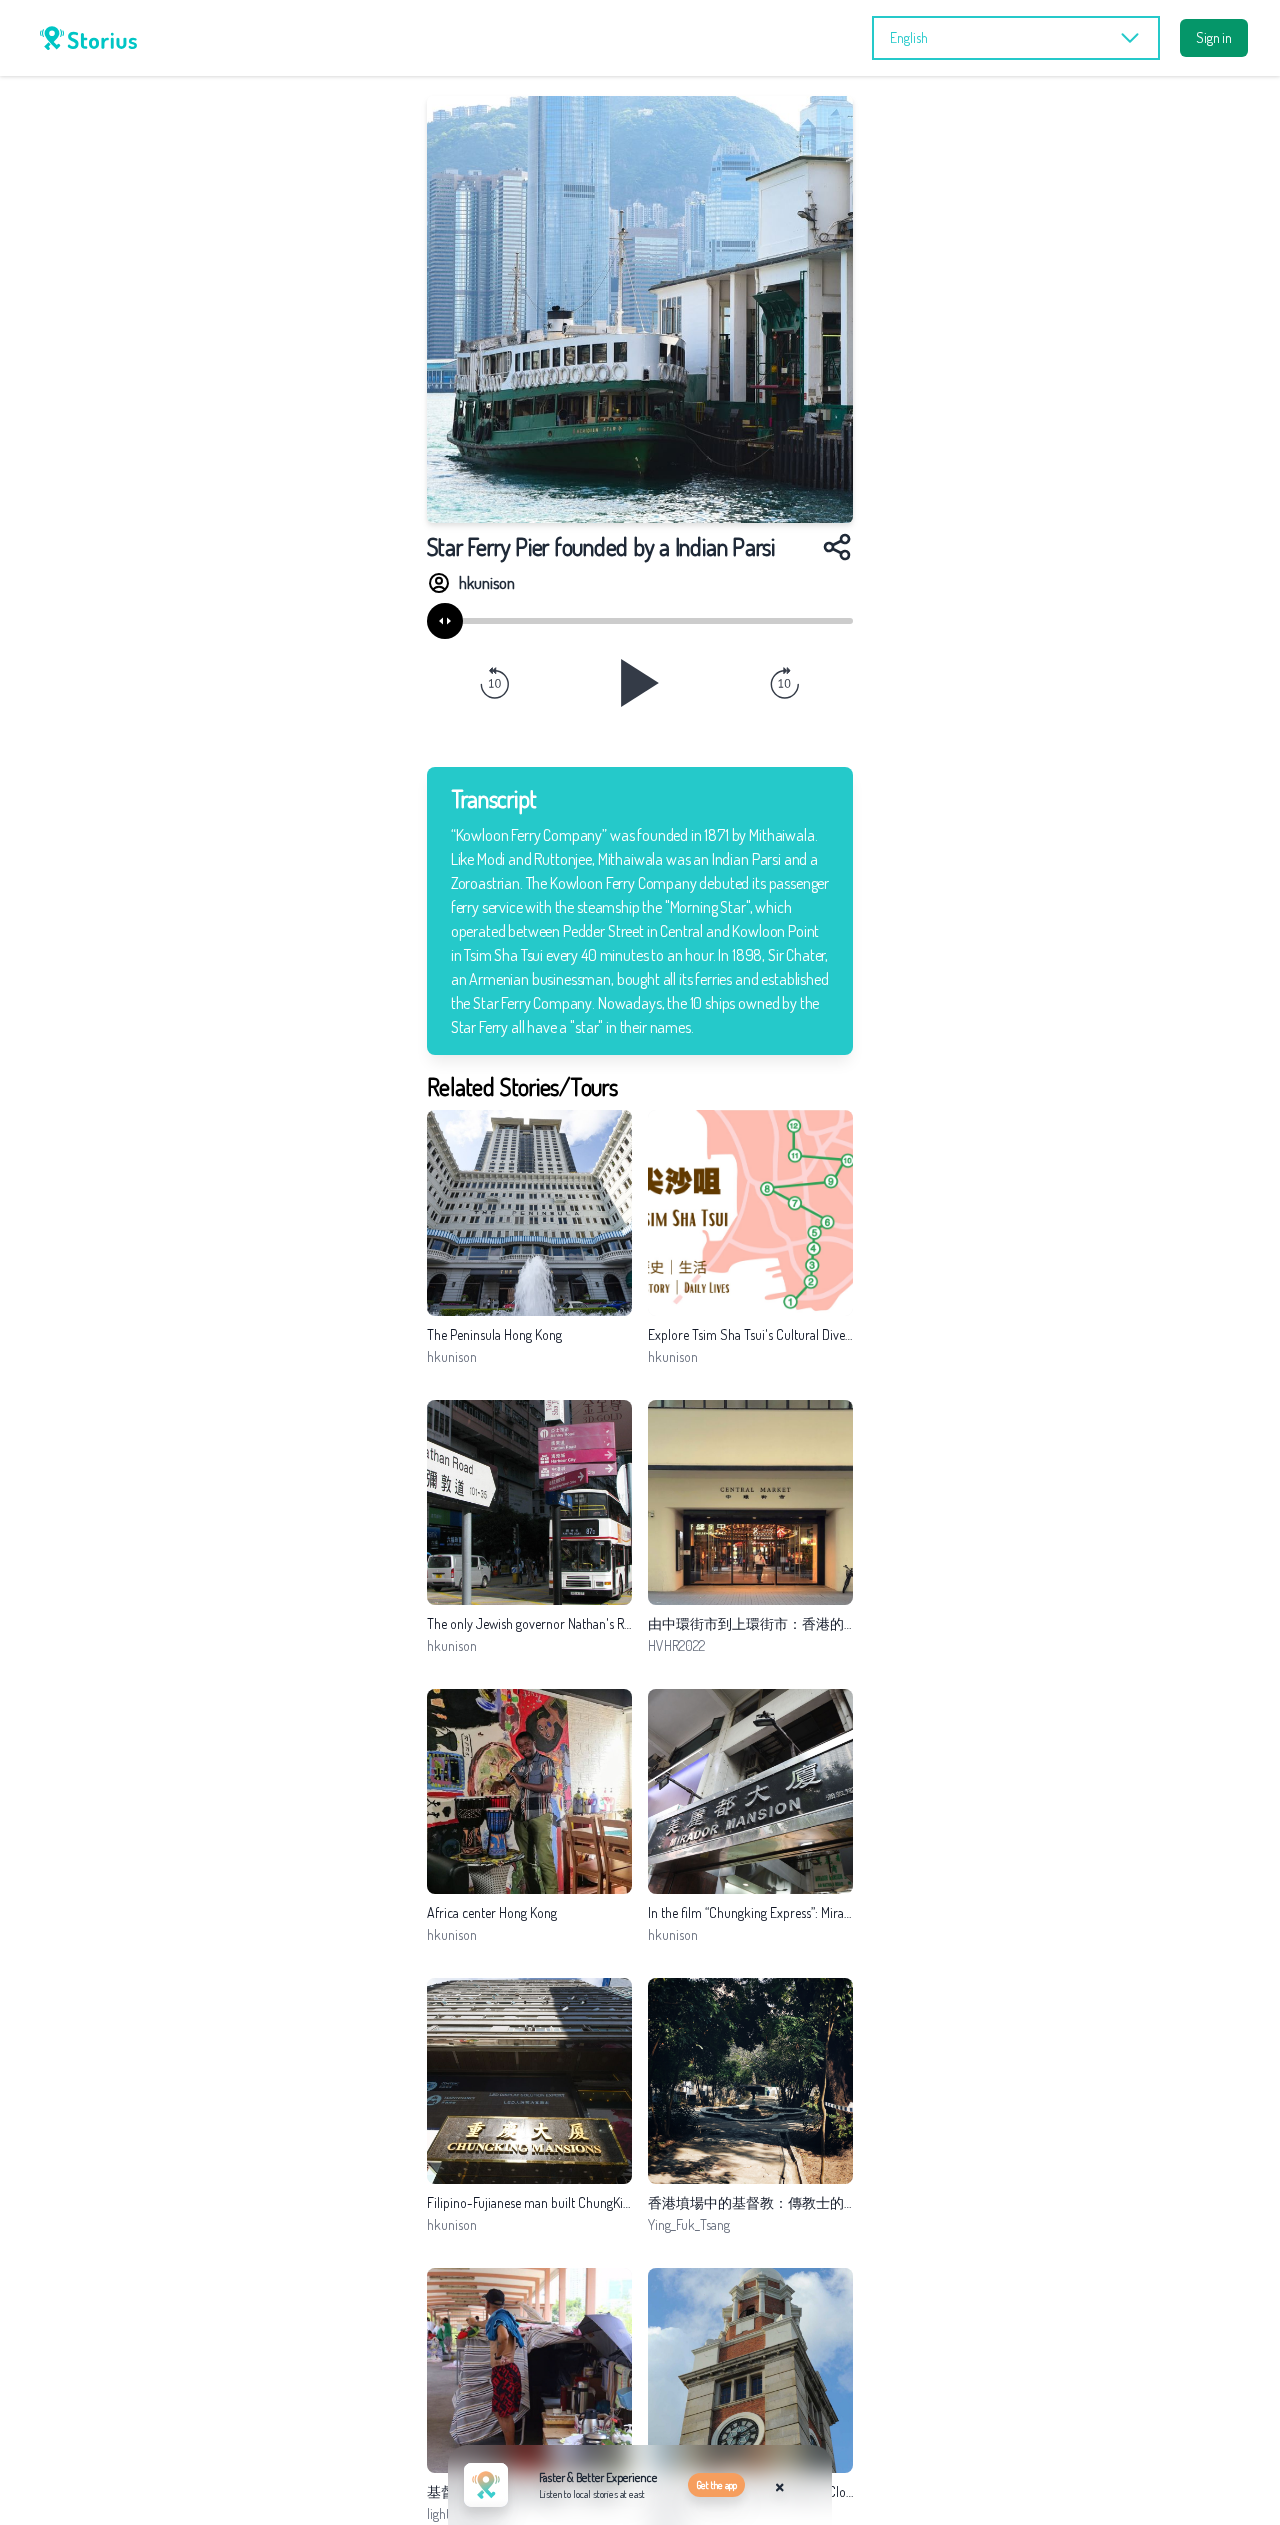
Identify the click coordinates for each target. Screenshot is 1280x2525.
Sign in (1214, 37)
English (909, 37)
